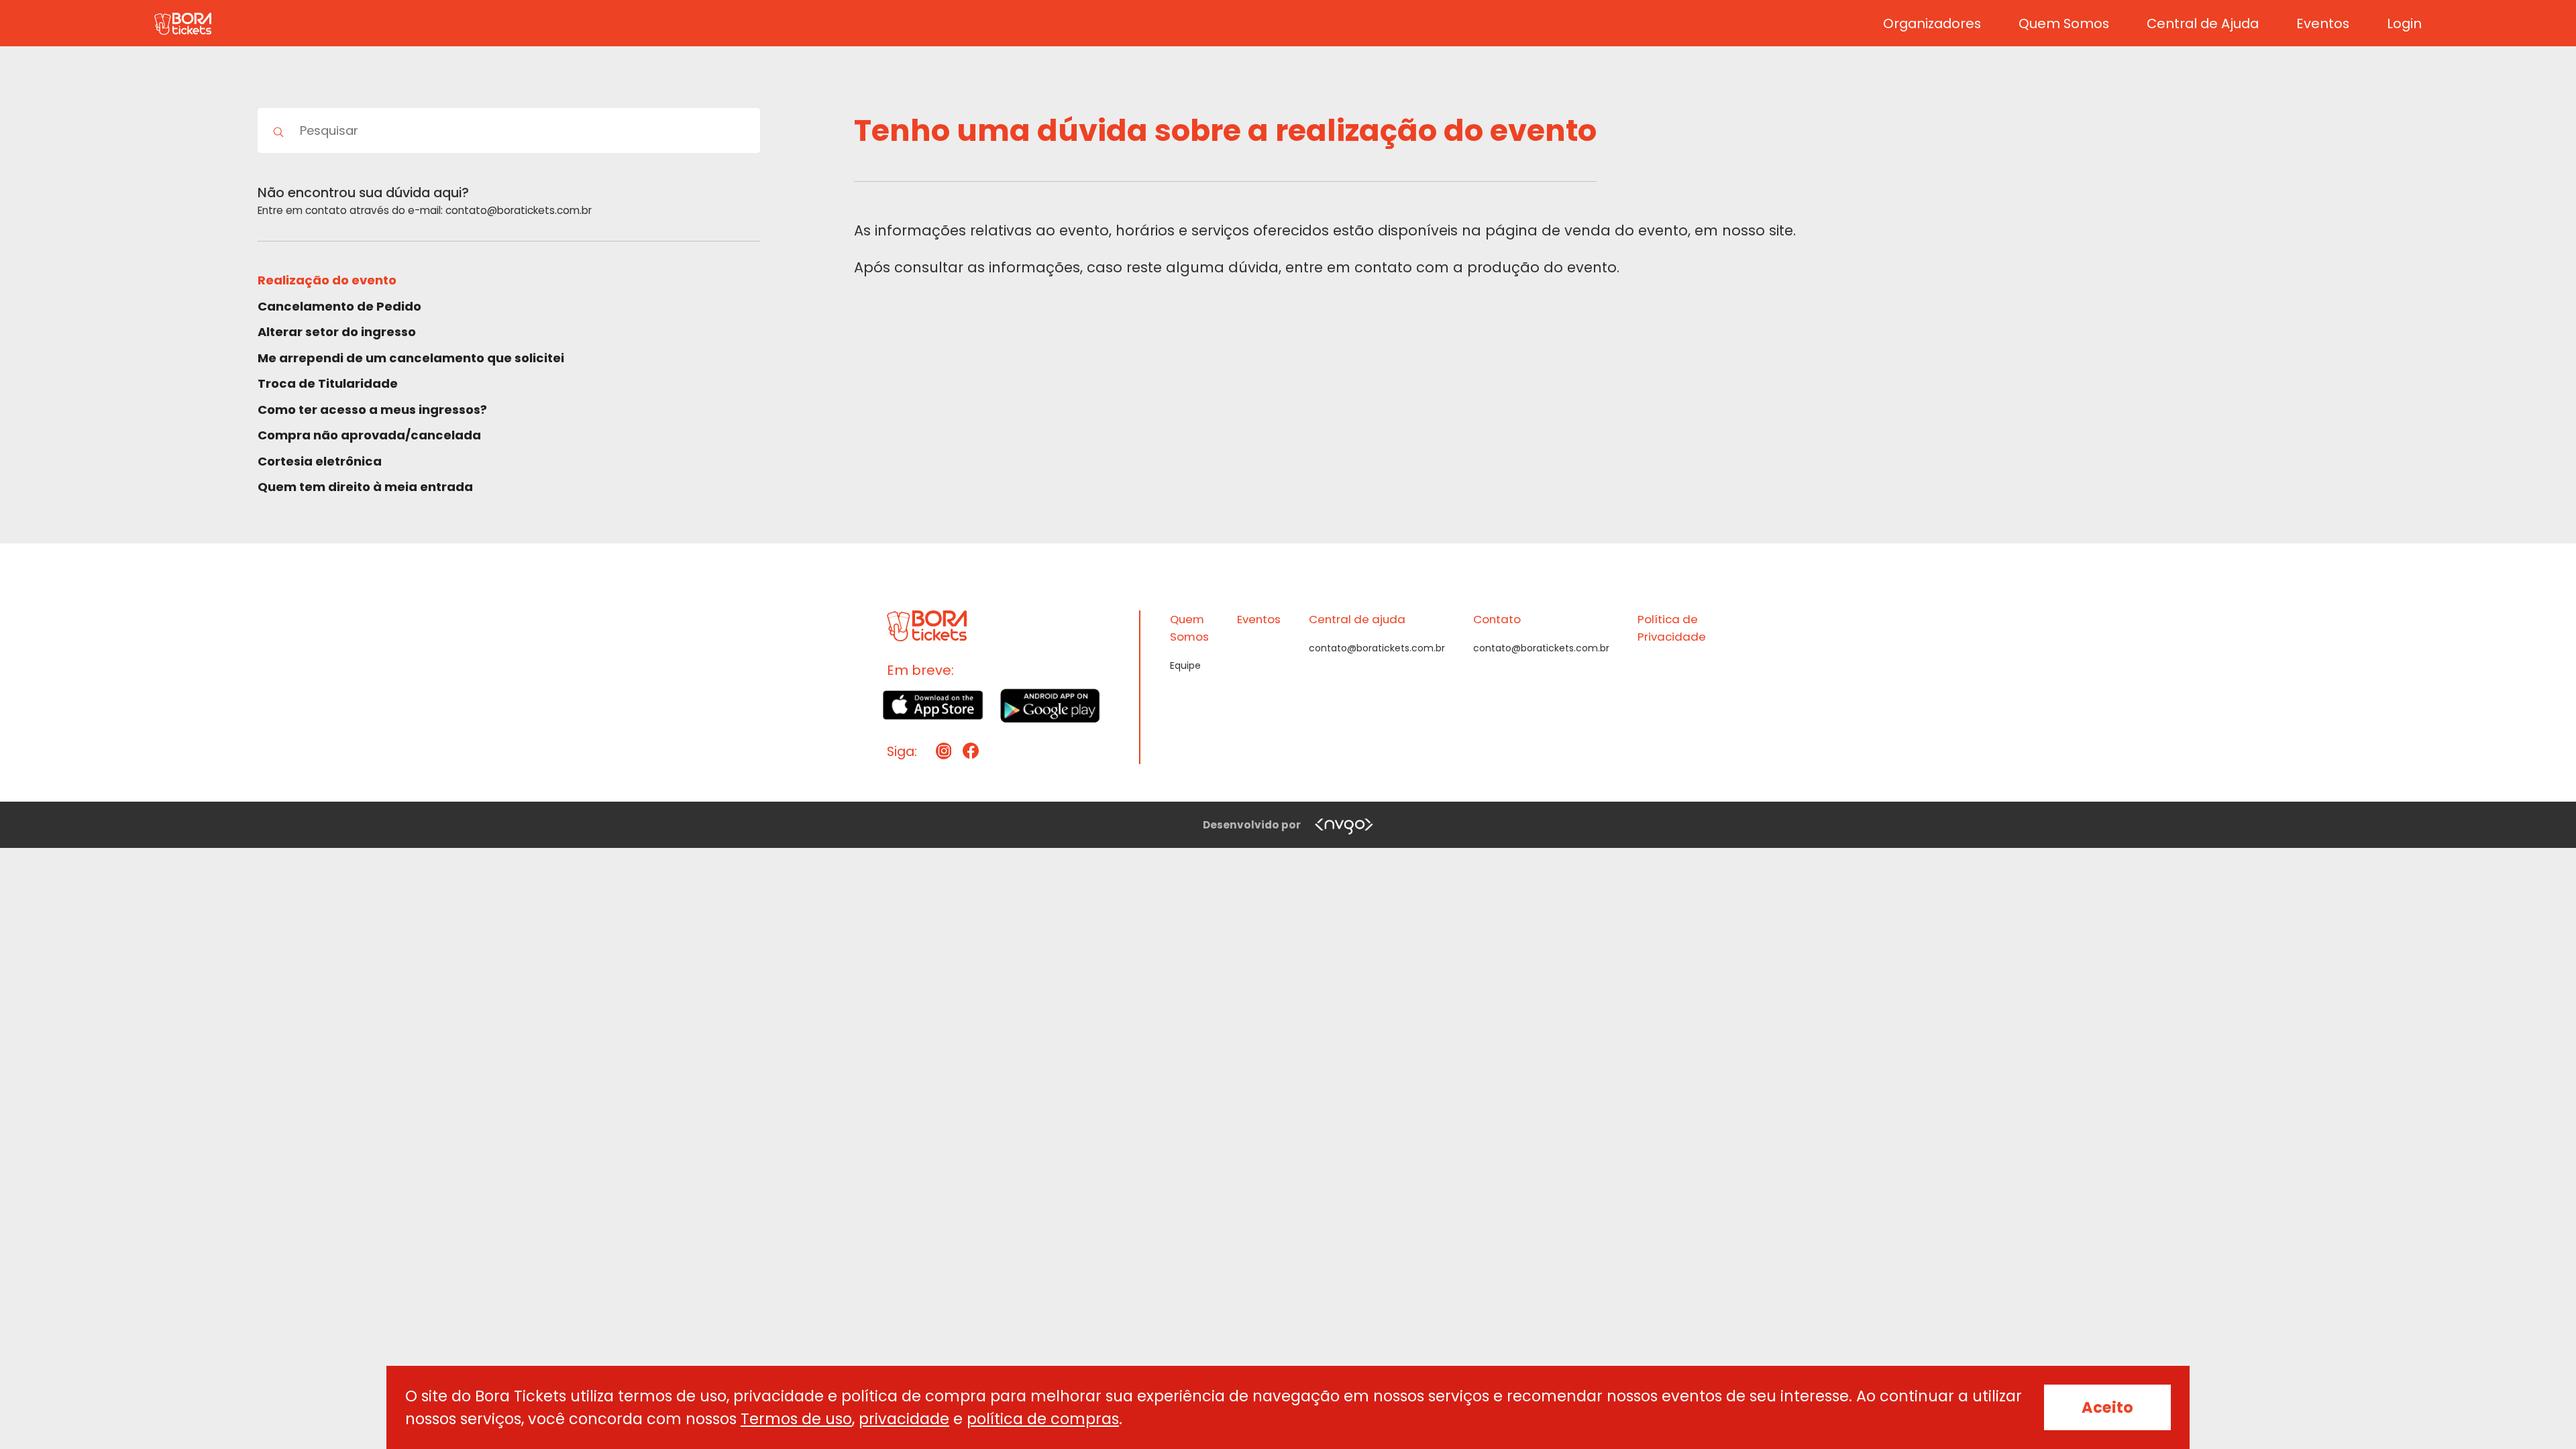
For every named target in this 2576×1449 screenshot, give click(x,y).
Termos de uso (796, 1419)
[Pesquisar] (279, 130)
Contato (1497, 619)
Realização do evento (327, 280)
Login (2404, 23)
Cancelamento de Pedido (339, 306)
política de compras (1043, 1419)
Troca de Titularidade (328, 383)
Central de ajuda (1357, 619)
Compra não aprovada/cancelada (369, 435)
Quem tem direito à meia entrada (365, 487)
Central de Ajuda (2203, 23)
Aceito (2107, 1407)
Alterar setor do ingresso (337, 332)
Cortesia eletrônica (320, 461)
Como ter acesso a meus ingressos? (372, 410)
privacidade (904, 1419)
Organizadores (1932, 23)
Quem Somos (2064, 23)
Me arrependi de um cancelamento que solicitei (411, 358)
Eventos (2323, 23)
